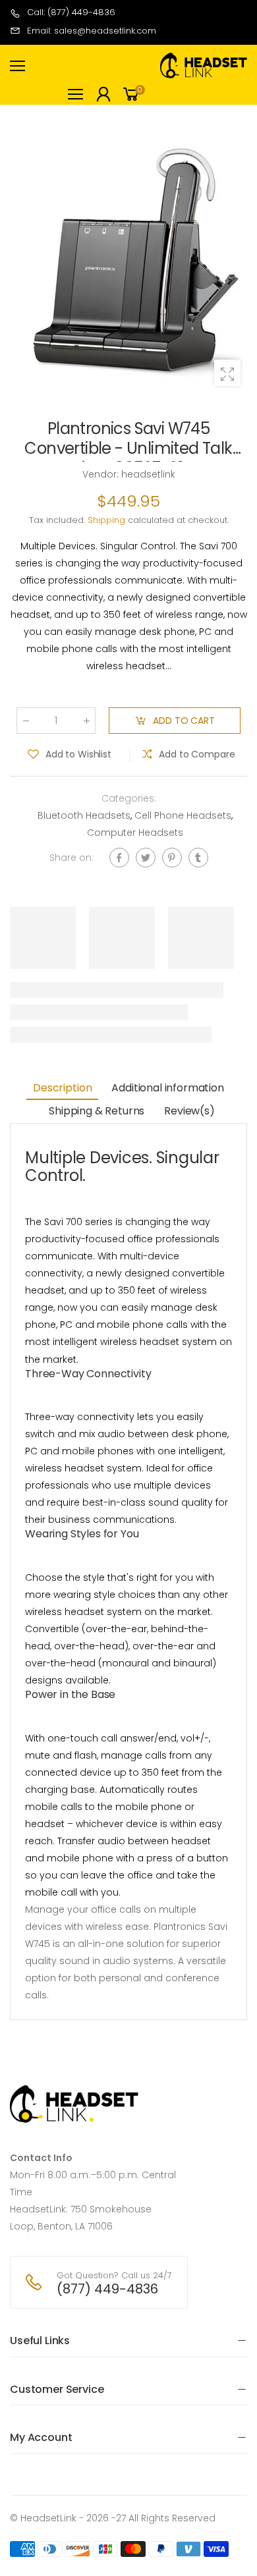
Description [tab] (62, 1088)
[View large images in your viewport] (227, 373)
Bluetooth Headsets (84, 815)
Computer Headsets (135, 833)
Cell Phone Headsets (183, 815)
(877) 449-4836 (107, 2289)
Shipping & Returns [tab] (97, 1111)
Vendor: (102, 474)
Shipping (106, 520)
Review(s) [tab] (189, 1111)
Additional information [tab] (167, 1088)
